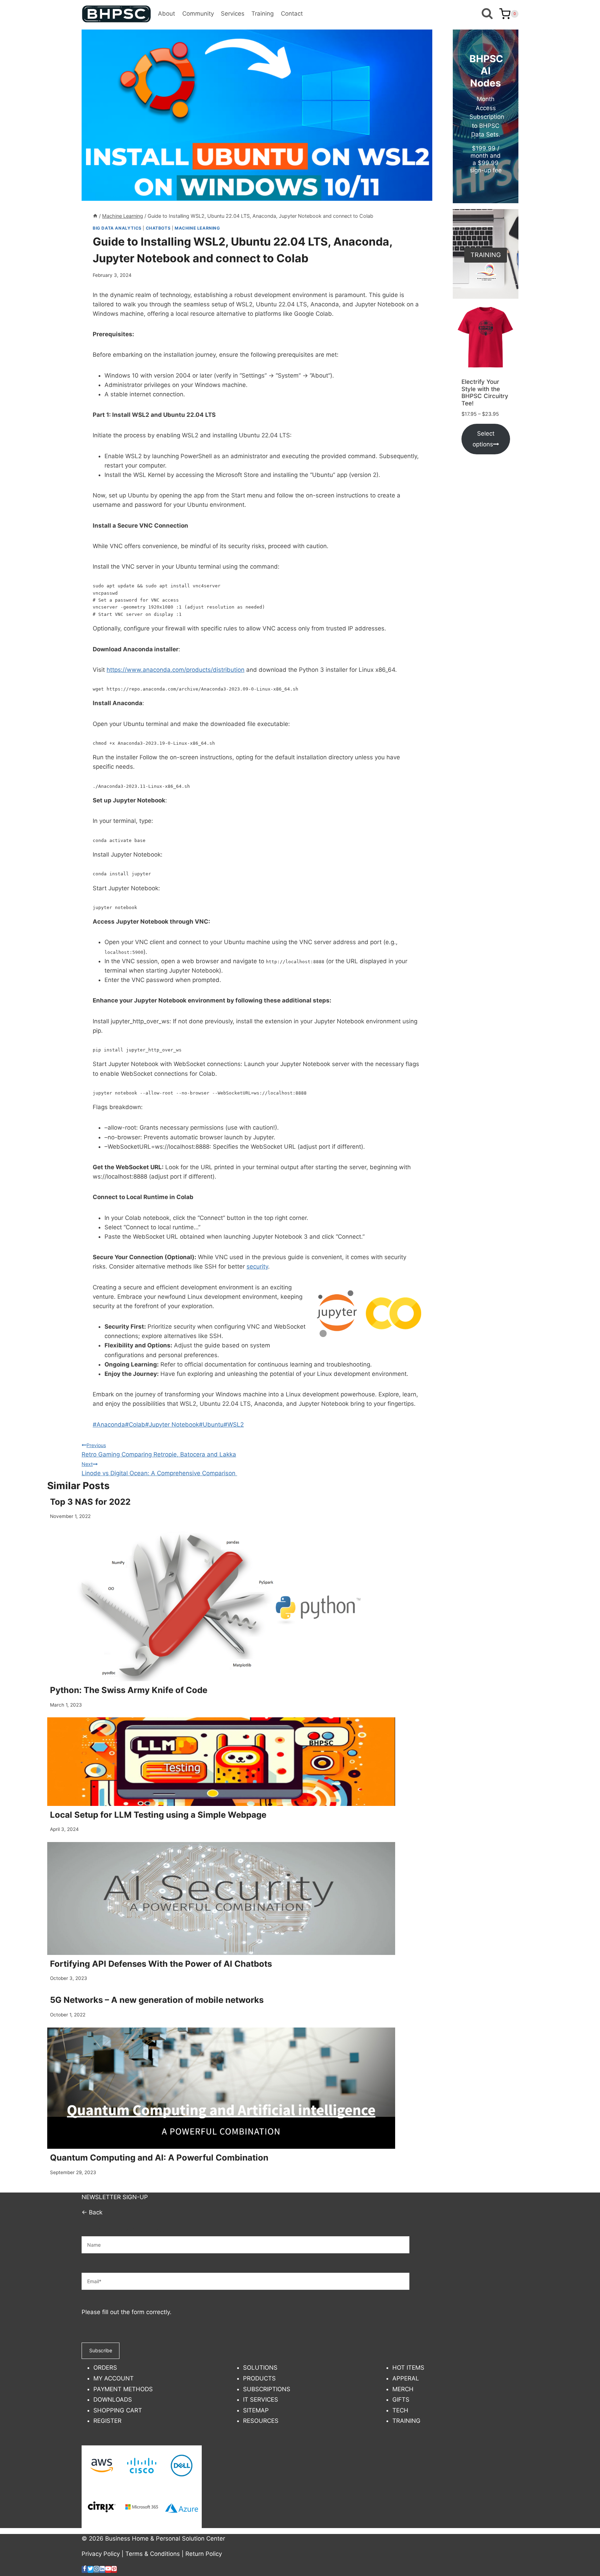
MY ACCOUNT (114, 2378)
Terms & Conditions (153, 2554)
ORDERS (105, 2368)
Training (262, 14)
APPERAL (406, 2378)
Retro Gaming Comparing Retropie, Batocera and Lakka (159, 1450)
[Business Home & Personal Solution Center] (116, 14)
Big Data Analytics (117, 228)
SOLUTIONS (260, 2368)
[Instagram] (96, 2569)
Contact (292, 14)
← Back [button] (92, 2212)
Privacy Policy (101, 2554)
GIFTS (401, 2400)
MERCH (403, 2389)
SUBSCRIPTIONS (267, 2389)
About (166, 14)
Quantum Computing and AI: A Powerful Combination (159, 2158)
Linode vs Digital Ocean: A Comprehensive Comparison (159, 1469)
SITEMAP (256, 2410)
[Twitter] (90, 2569)
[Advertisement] (486, 573)
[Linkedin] (102, 2569)
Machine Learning (197, 228)
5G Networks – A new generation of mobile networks (157, 2000)
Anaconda (109, 1425)
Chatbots (158, 228)
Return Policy (204, 2554)
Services (233, 14)
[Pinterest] (114, 2569)
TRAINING (406, 2421)
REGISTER (107, 2421)
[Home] (95, 216)
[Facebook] (85, 2569)
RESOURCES (261, 2421)
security (257, 1266)
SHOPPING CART (118, 2410)
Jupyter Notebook (172, 1425)
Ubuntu (211, 1425)
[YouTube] (108, 2569)
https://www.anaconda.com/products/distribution (176, 670)
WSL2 (234, 1425)
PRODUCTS (259, 2378)
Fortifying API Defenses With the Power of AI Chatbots (161, 1964)
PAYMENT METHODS (123, 2389)
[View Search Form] (487, 14)
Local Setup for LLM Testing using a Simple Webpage (158, 1815)
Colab (135, 1425)
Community (198, 14)
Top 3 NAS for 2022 (90, 1502)
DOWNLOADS (113, 2400)
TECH (400, 2410)
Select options (484, 439)
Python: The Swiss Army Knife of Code (129, 1690)
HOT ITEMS (408, 2368)
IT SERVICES (261, 2400)
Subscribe (101, 2350)
